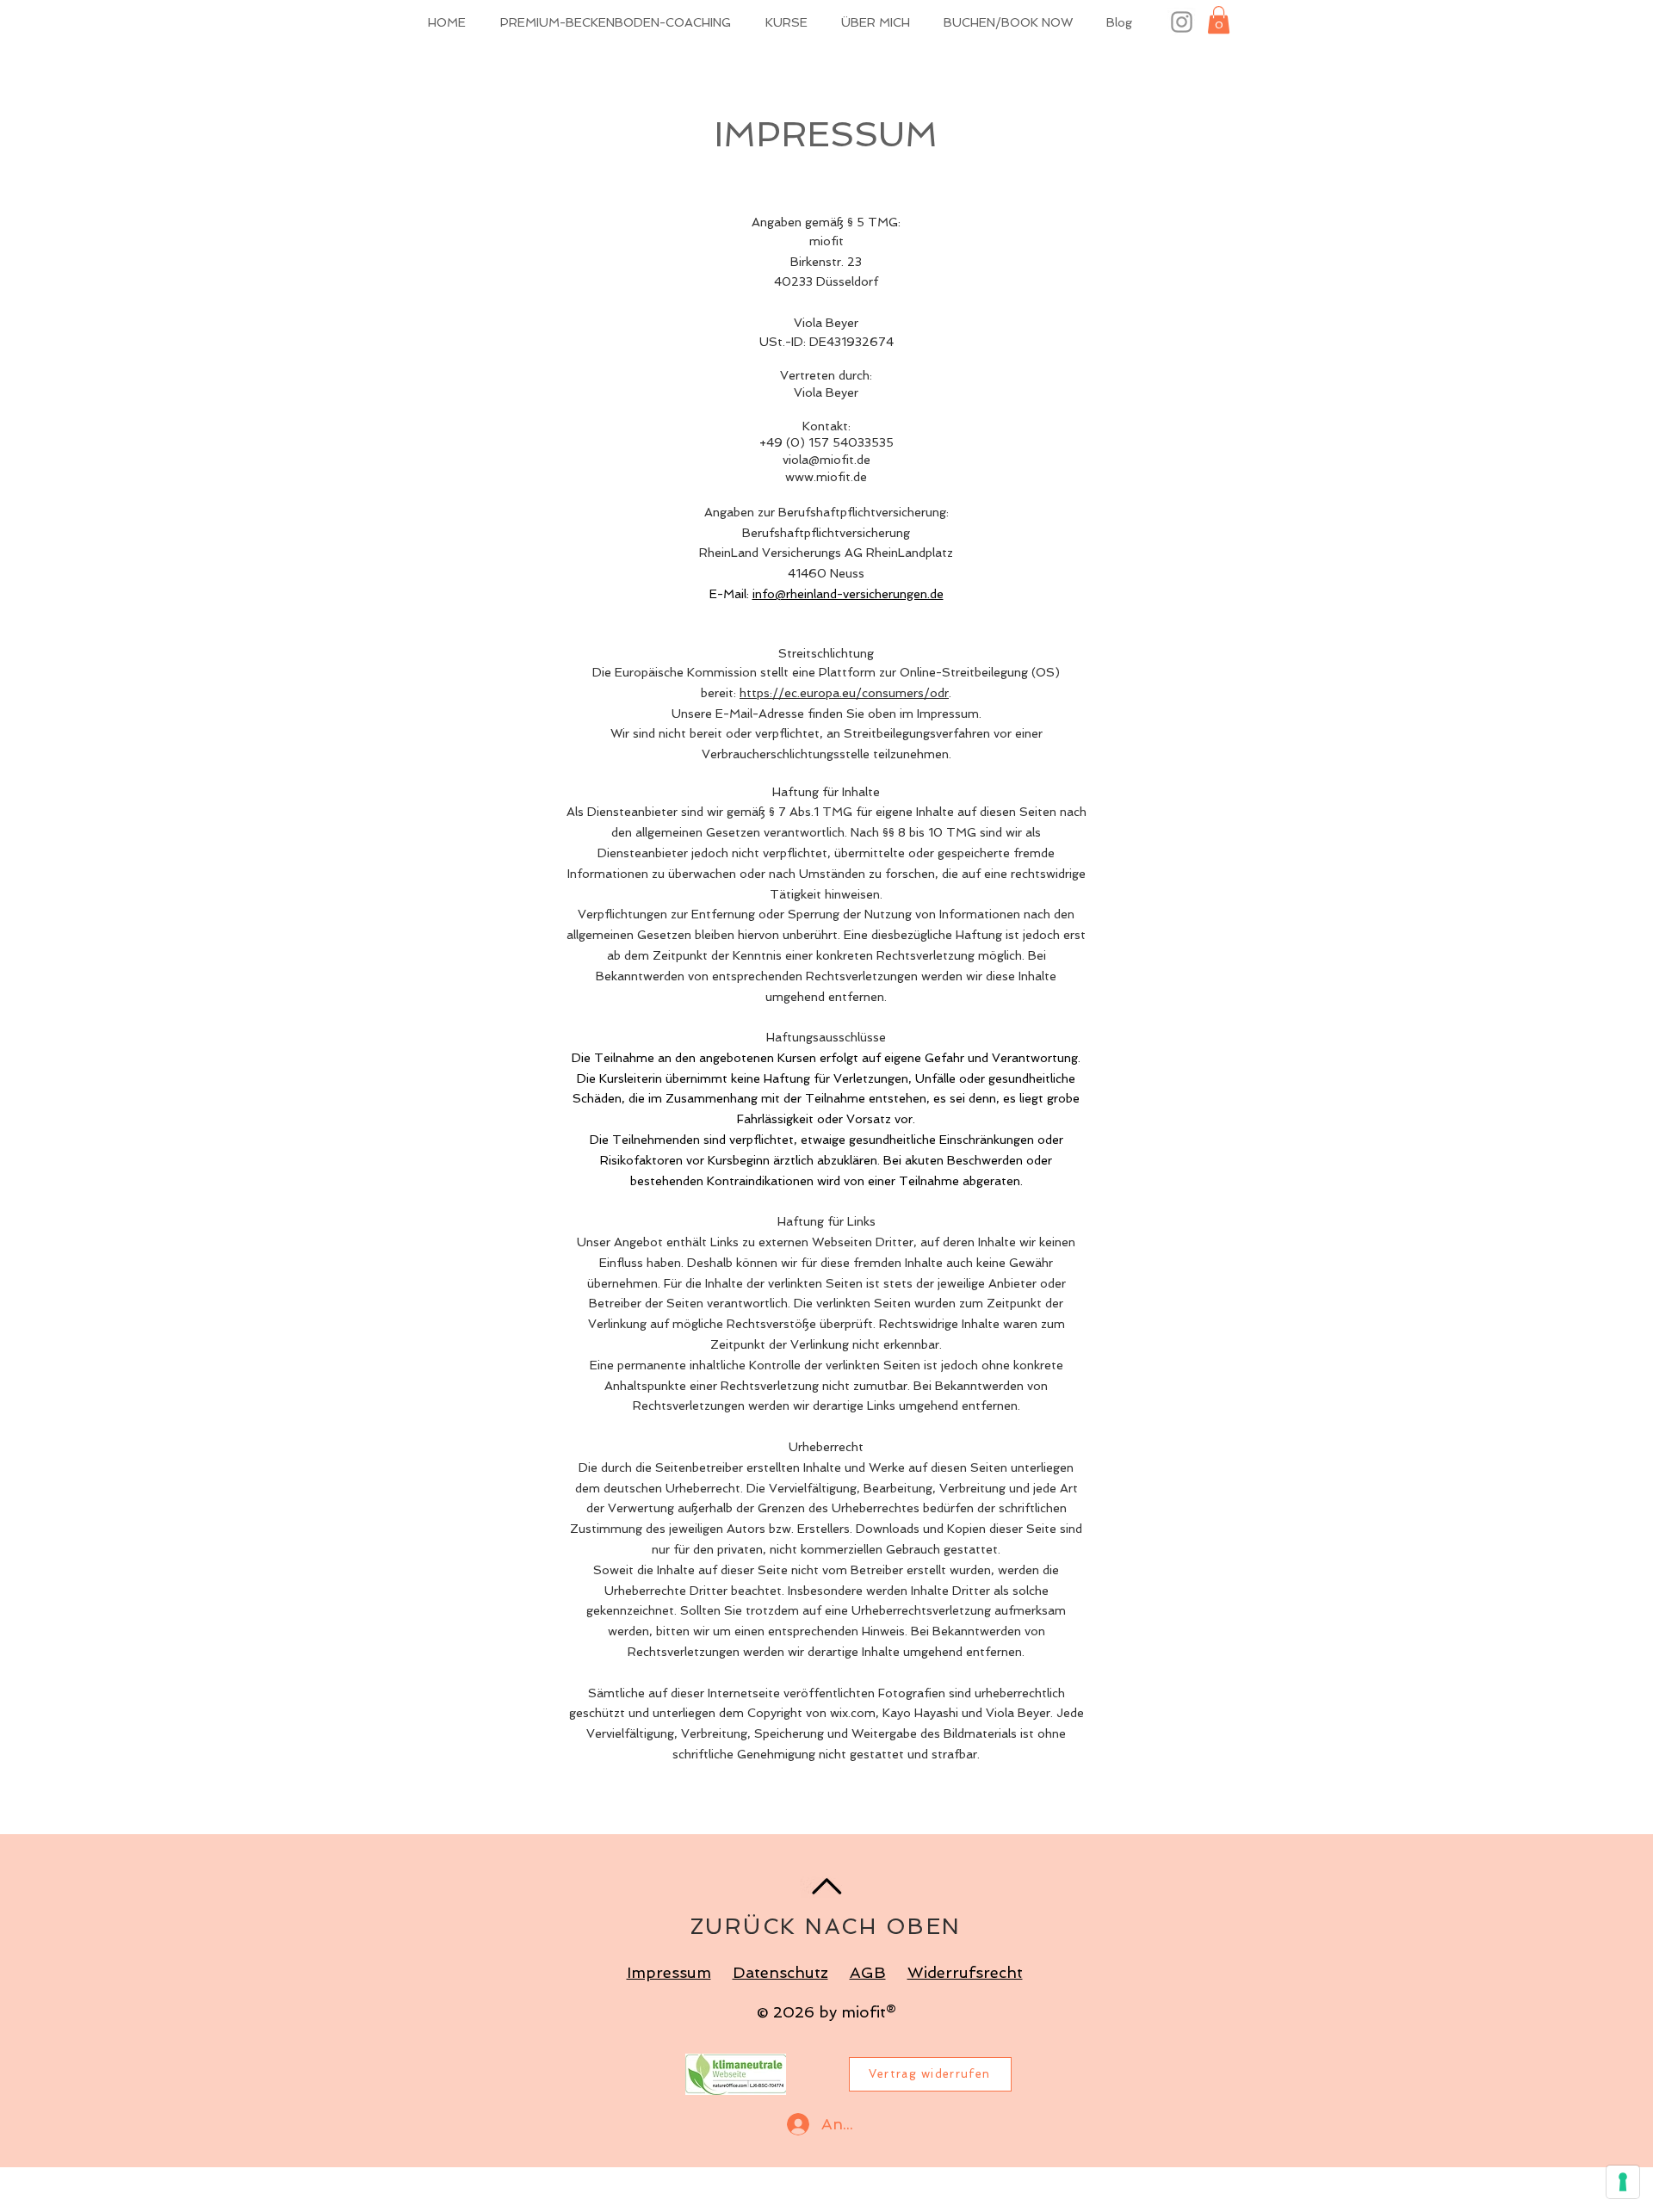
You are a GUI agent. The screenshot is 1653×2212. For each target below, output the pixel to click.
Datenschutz (780, 1972)
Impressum (669, 1972)
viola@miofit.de (826, 460)
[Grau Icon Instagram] (1182, 22)
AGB (868, 1972)
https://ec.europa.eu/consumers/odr (844, 693)
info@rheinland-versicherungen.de (848, 594)
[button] (1219, 20)
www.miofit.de (826, 477)
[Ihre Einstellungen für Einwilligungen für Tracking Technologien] (1623, 2182)
